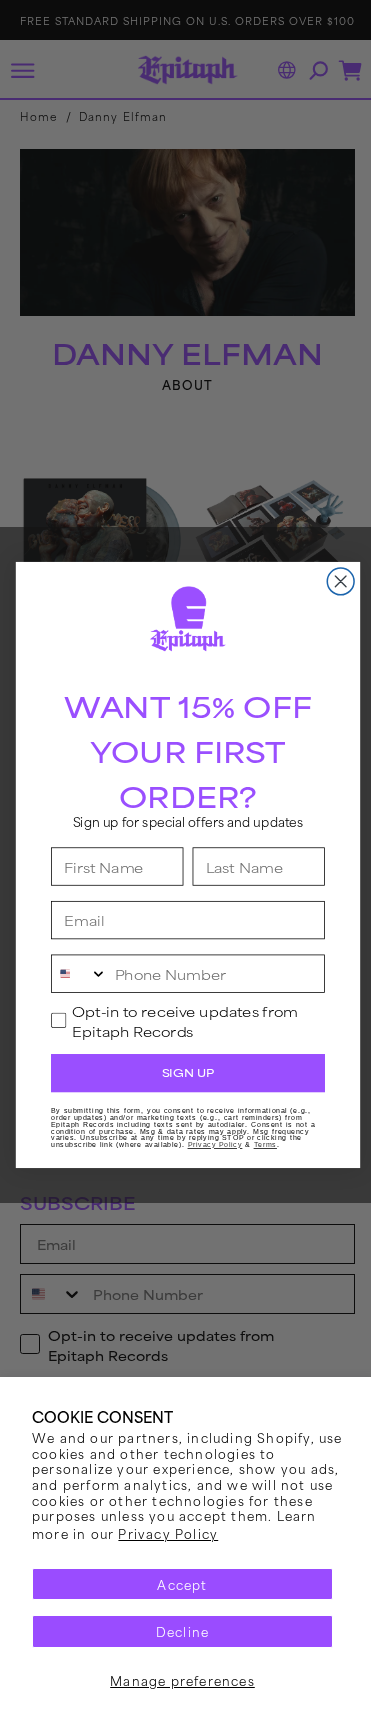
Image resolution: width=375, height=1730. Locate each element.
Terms (257, 1145)
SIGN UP (180, 1072)
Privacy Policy (213, 1533)
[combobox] (71, 973)
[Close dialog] (332, 581)
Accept (175, 1584)
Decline (174, 1631)
